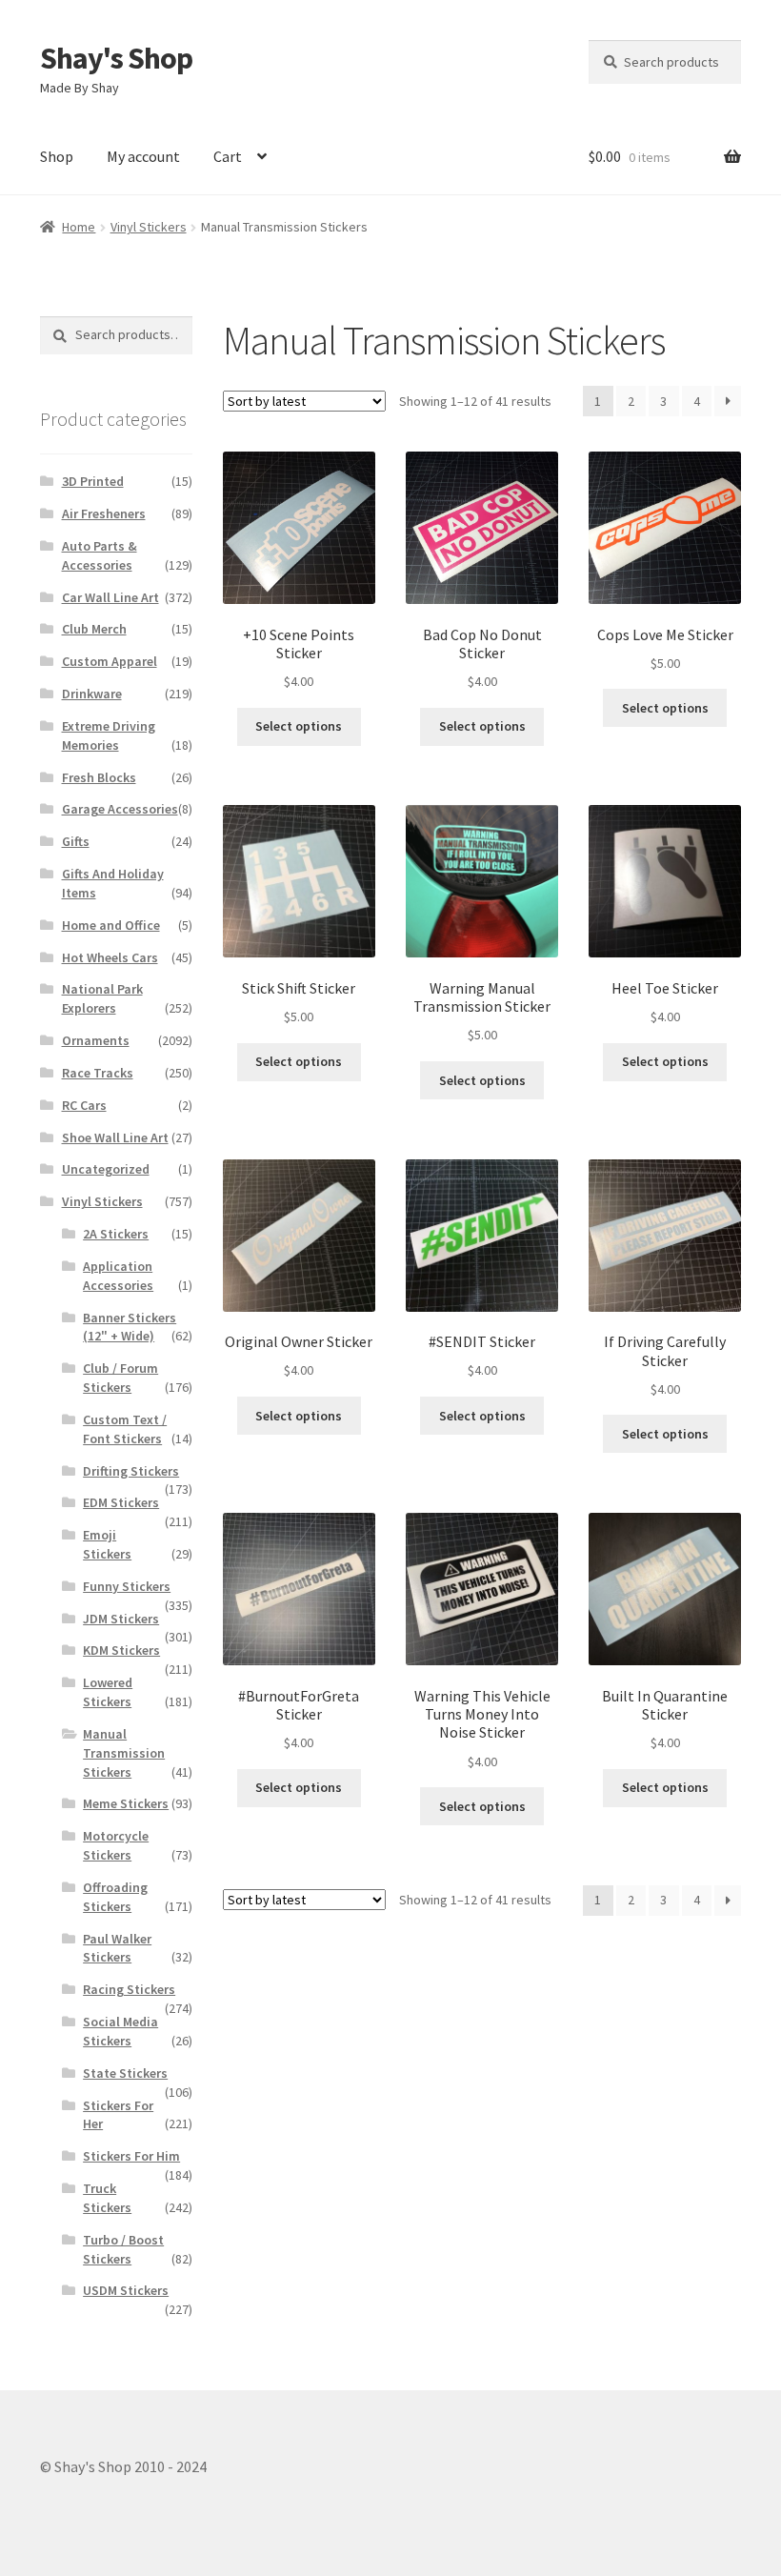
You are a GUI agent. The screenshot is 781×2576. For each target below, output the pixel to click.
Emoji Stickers (107, 1544)
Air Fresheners (104, 513)
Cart (228, 156)
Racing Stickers (129, 1989)
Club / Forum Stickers (120, 1378)
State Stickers (125, 2073)
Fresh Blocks (99, 777)
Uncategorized (106, 1169)
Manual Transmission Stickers (124, 1753)
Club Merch (94, 629)
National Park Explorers (102, 998)
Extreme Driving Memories (109, 735)
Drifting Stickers (131, 1471)
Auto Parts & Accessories (100, 555)
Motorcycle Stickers (116, 1845)
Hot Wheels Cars (110, 957)
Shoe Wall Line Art (115, 1137)
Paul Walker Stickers (117, 1948)
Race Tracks (98, 1073)
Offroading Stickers (115, 1897)
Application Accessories (118, 1276)
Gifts (76, 841)
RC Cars (84, 1105)
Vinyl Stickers (149, 227)
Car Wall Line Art (110, 597)
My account (143, 156)
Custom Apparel (110, 661)
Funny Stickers (127, 1586)
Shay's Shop (116, 58)
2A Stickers (116, 1234)
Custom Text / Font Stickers (125, 1429)
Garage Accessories (120, 809)
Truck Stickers (107, 2198)
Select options (299, 726)
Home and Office (111, 925)
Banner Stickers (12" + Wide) (130, 1327)
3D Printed (93, 481)
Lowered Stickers (108, 1692)
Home (79, 227)
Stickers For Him (131, 2156)
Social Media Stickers (120, 2031)
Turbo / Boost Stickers (123, 2249)
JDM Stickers (121, 1619)
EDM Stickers (121, 1502)
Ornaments (96, 1040)
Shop (57, 156)
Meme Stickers (126, 1803)
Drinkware (92, 694)
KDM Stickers (121, 1650)
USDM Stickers (126, 2290)
